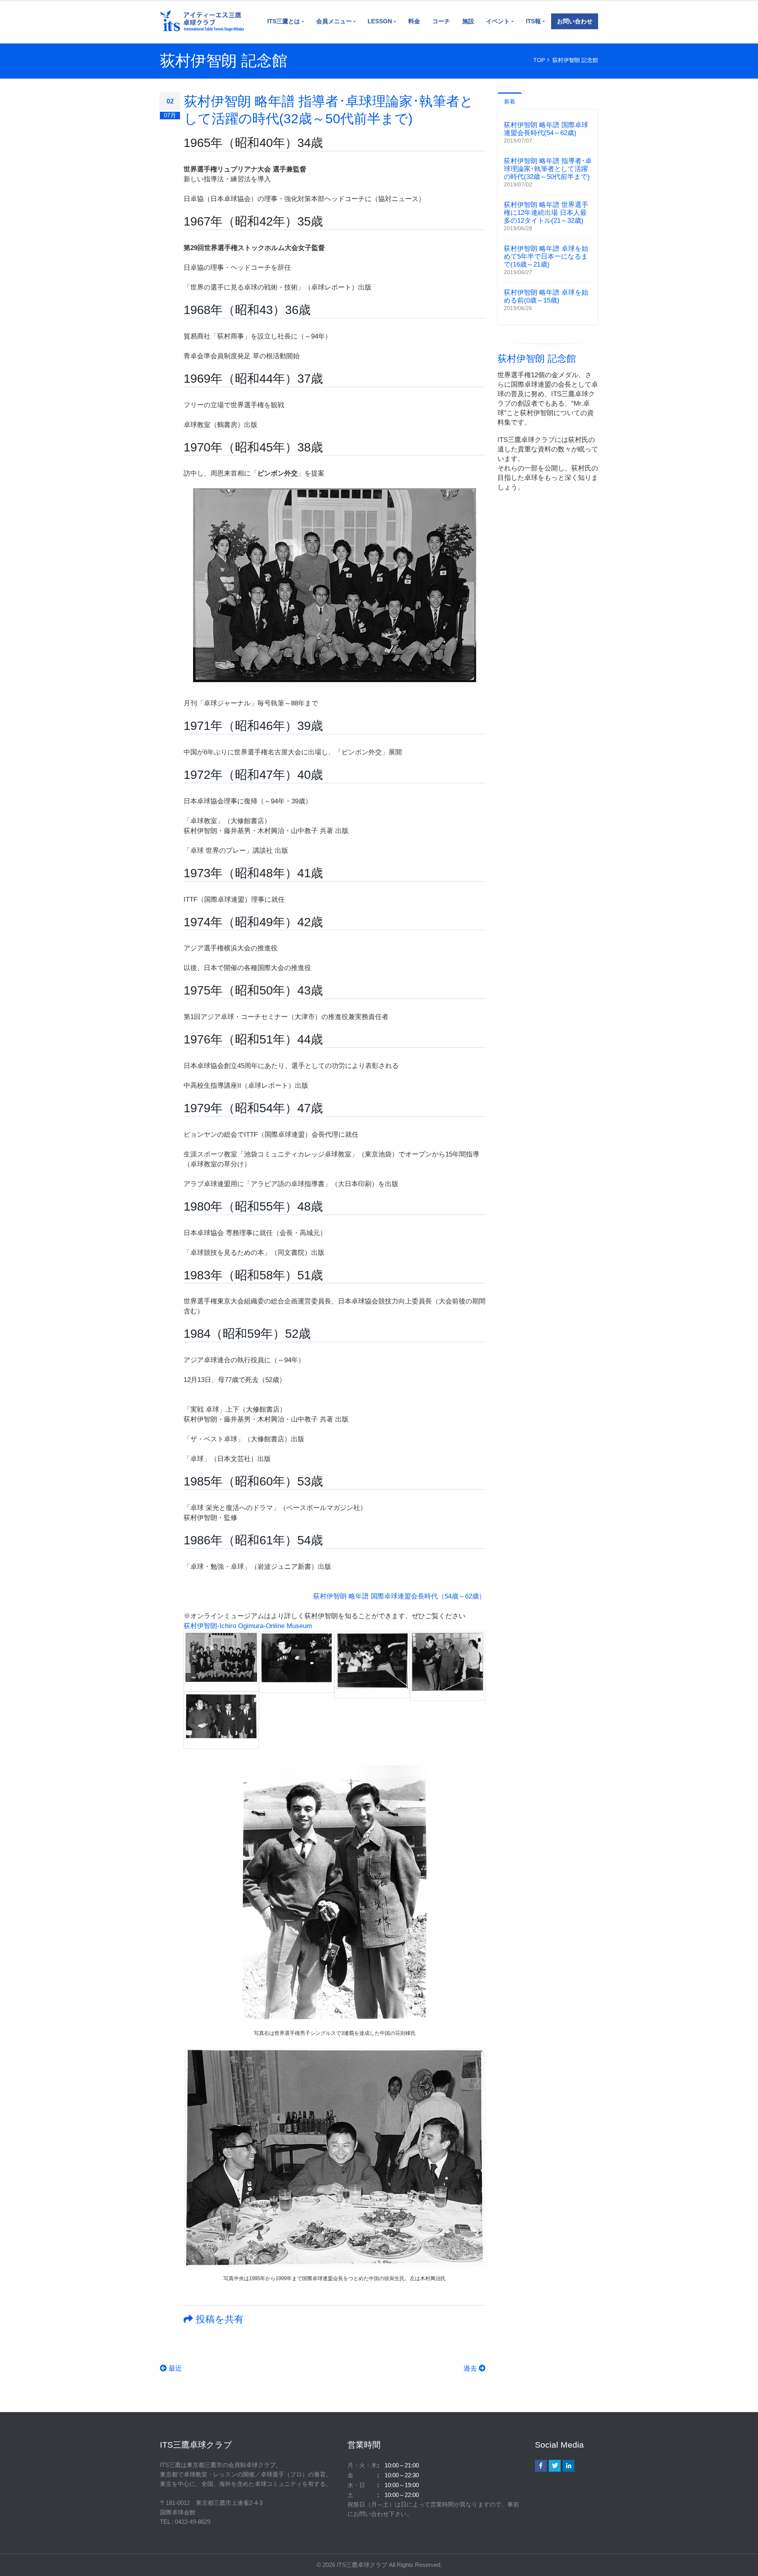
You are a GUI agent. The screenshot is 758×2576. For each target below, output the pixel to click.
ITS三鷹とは (284, 21)
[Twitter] (555, 2466)
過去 (471, 2368)
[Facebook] (541, 2466)
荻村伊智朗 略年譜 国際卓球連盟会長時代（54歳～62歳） (399, 1596)
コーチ (441, 21)
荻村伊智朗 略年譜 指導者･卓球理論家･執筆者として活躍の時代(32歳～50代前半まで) (548, 169)
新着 (510, 102)
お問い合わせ (575, 21)
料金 (414, 21)
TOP (539, 60)
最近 (174, 2368)
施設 (468, 21)
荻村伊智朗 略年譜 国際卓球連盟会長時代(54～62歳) (546, 129)
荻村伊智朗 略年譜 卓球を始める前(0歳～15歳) (546, 296)
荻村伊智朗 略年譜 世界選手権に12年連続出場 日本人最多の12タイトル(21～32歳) (546, 213)
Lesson (380, 21)
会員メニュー (334, 21)
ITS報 (533, 21)
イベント (498, 21)
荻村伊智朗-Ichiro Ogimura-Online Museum (248, 1626)
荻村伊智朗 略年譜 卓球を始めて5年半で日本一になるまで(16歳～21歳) (546, 257)
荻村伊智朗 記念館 (575, 60)
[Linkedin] (568, 2466)
